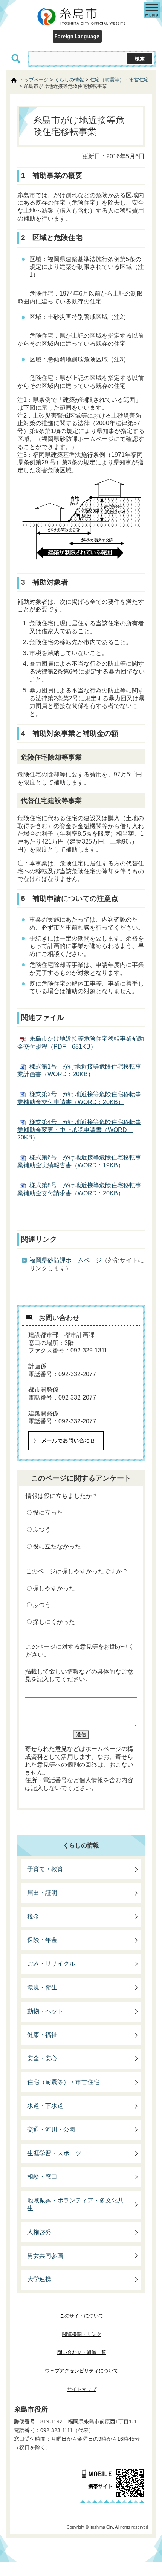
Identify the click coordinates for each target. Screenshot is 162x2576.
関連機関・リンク (82, 2334)
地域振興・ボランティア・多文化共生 (75, 2204)
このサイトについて (82, 2316)
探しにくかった (54, 1622)
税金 (33, 1917)
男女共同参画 (45, 2256)
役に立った (48, 1512)
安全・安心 (42, 2058)
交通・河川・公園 (51, 2130)
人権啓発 (39, 2232)
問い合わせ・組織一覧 (82, 2352)
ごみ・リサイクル (51, 1964)
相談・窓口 (42, 2177)
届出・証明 (42, 1893)
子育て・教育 (45, 1869)
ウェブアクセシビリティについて (82, 2371)
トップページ (34, 80)
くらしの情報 (69, 80)
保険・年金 (42, 1940)
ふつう (42, 1529)
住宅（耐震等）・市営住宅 (119, 80)
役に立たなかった (57, 1546)
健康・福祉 (42, 2035)
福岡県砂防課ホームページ (66, 1260)
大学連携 (39, 2279)
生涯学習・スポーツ (54, 2153)
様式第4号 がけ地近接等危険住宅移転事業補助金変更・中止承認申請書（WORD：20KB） (79, 1130)
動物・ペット (45, 2011)
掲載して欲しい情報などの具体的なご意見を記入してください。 (79, 1675)
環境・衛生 (42, 1987)
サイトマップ (82, 2389)
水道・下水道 (45, 2106)
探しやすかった (54, 1588)
